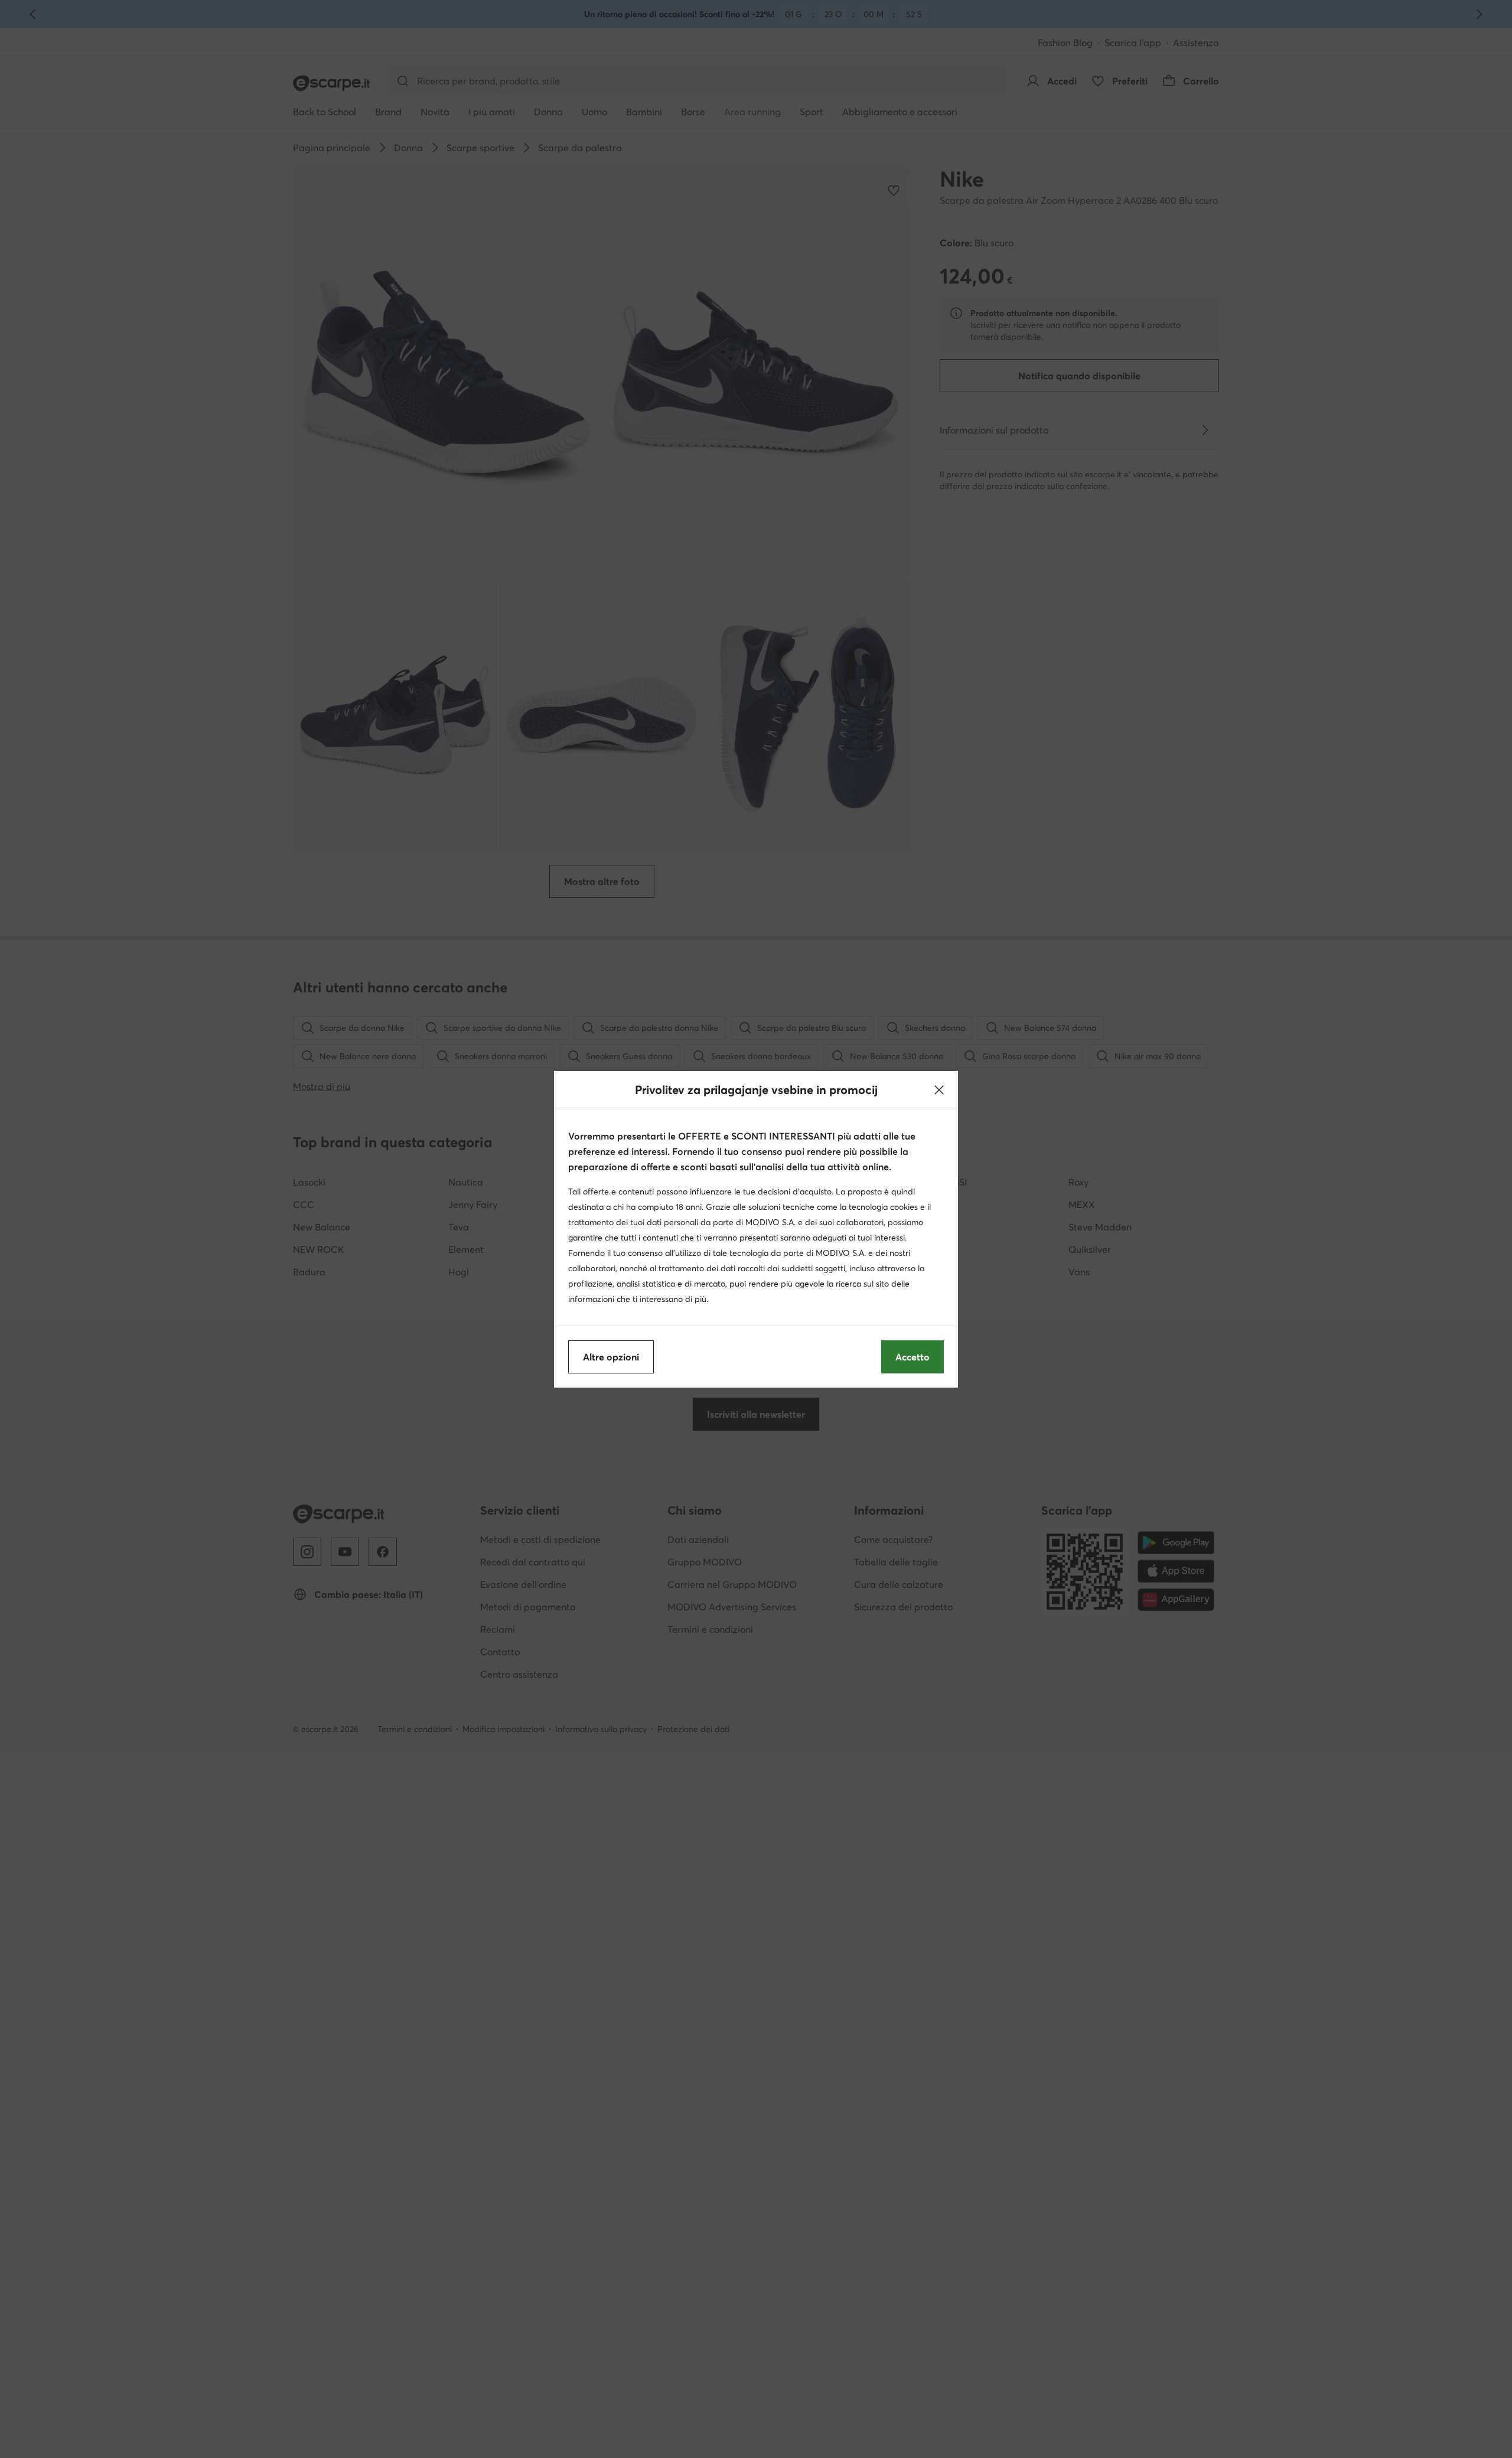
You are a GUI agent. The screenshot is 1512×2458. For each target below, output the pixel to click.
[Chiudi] (939, 1090)
